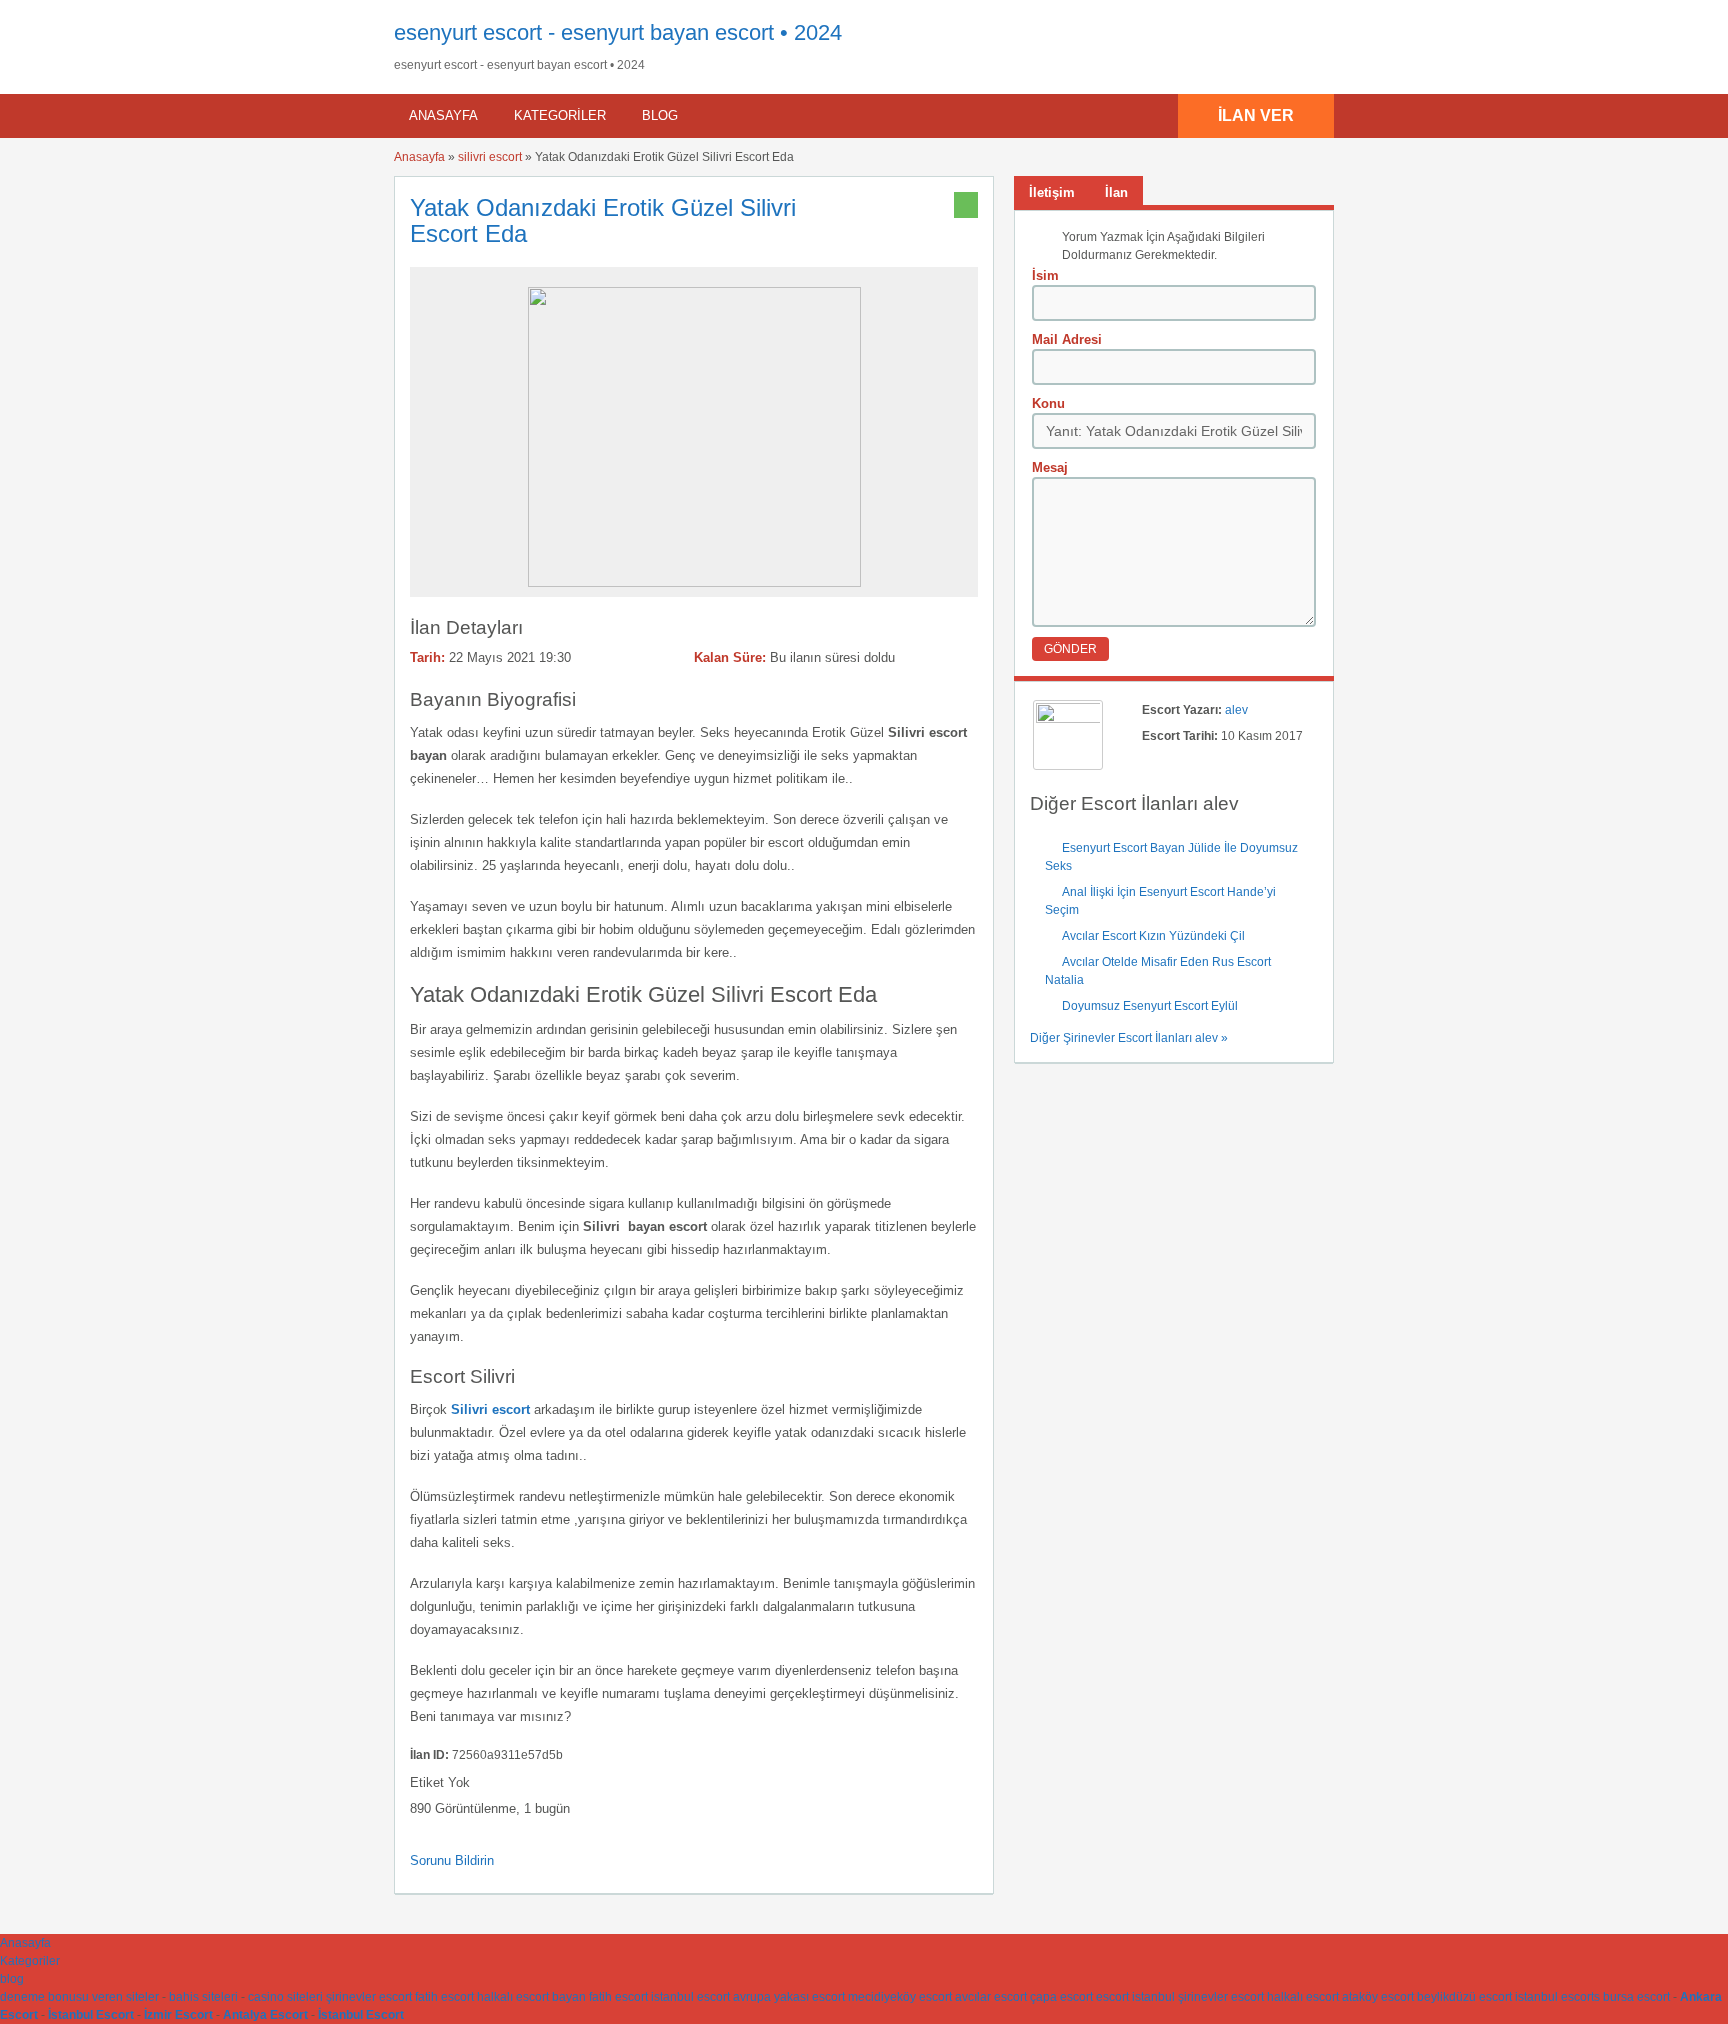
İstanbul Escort (91, 2015)
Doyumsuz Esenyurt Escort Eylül (1150, 1006)
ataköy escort (1378, 1997)
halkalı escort (1303, 1997)
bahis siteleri (203, 1997)
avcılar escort (991, 1997)
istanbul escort (690, 1997)
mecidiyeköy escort (900, 1997)
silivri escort (490, 157)
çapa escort (1061, 1997)
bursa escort (1636, 1997)
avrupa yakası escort (789, 1997)
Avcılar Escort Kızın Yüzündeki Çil (1153, 936)
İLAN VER (1256, 115)
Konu (1048, 403)
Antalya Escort (265, 2015)
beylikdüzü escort (1464, 1997)
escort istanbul (1135, 1997)
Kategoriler (560, 115)
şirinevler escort (369, 1997)
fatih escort (444, 1997)
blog (660, 115)
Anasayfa (443, 115)
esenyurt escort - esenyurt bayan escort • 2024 (618, 32)
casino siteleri (285, 1997)
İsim (1045, 275)
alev (1236, 710)
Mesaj (1050, 467)
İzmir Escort (178, 2015)
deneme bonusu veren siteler (79, 1997)
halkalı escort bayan (531, 1997)
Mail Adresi (1067, 339)
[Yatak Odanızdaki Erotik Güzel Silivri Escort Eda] (694, 583)
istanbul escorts (1557, 1997)
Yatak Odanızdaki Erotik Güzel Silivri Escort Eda (603, 220)
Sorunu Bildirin (452, 1860)
